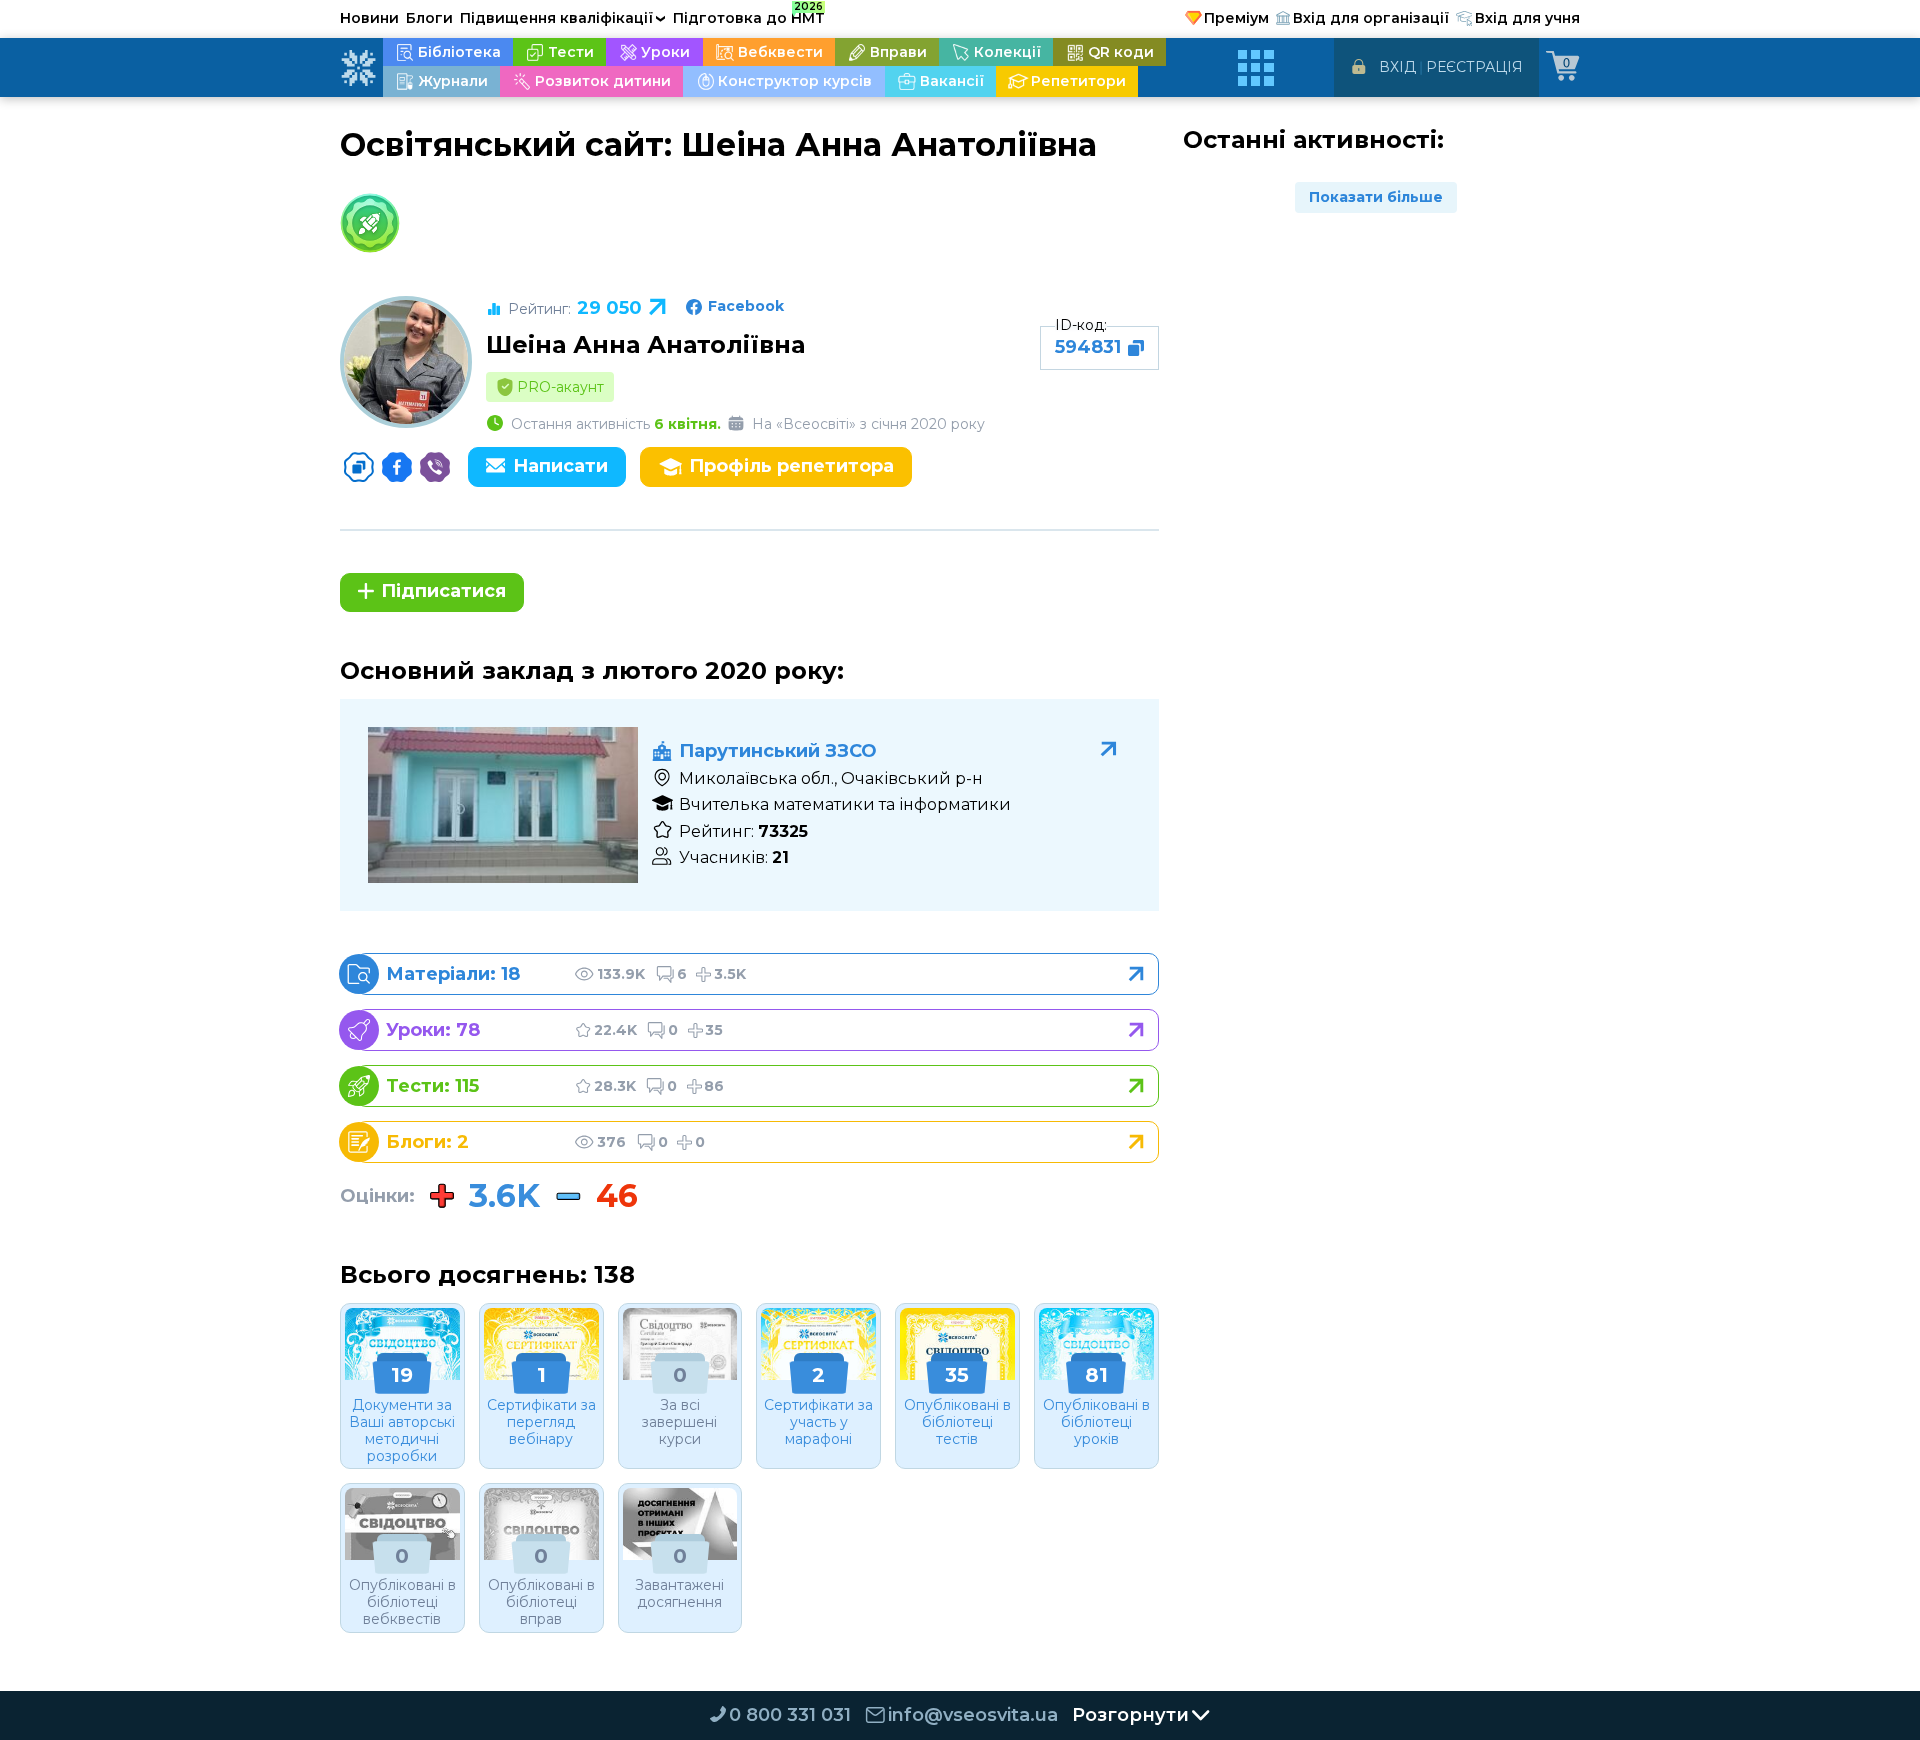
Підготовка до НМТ (749, 15)
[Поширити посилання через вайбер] (435, 467)
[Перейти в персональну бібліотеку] (757, 974)
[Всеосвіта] (358, 68)
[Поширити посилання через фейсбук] (397, 467)
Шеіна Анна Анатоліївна (645, 344)
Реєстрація (1474, 67)
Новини (369, 18)
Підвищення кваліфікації (563, 18)
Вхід (1397, 67)
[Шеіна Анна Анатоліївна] (406, 362)
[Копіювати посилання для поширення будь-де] (359, 467)
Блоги (429, 18)
